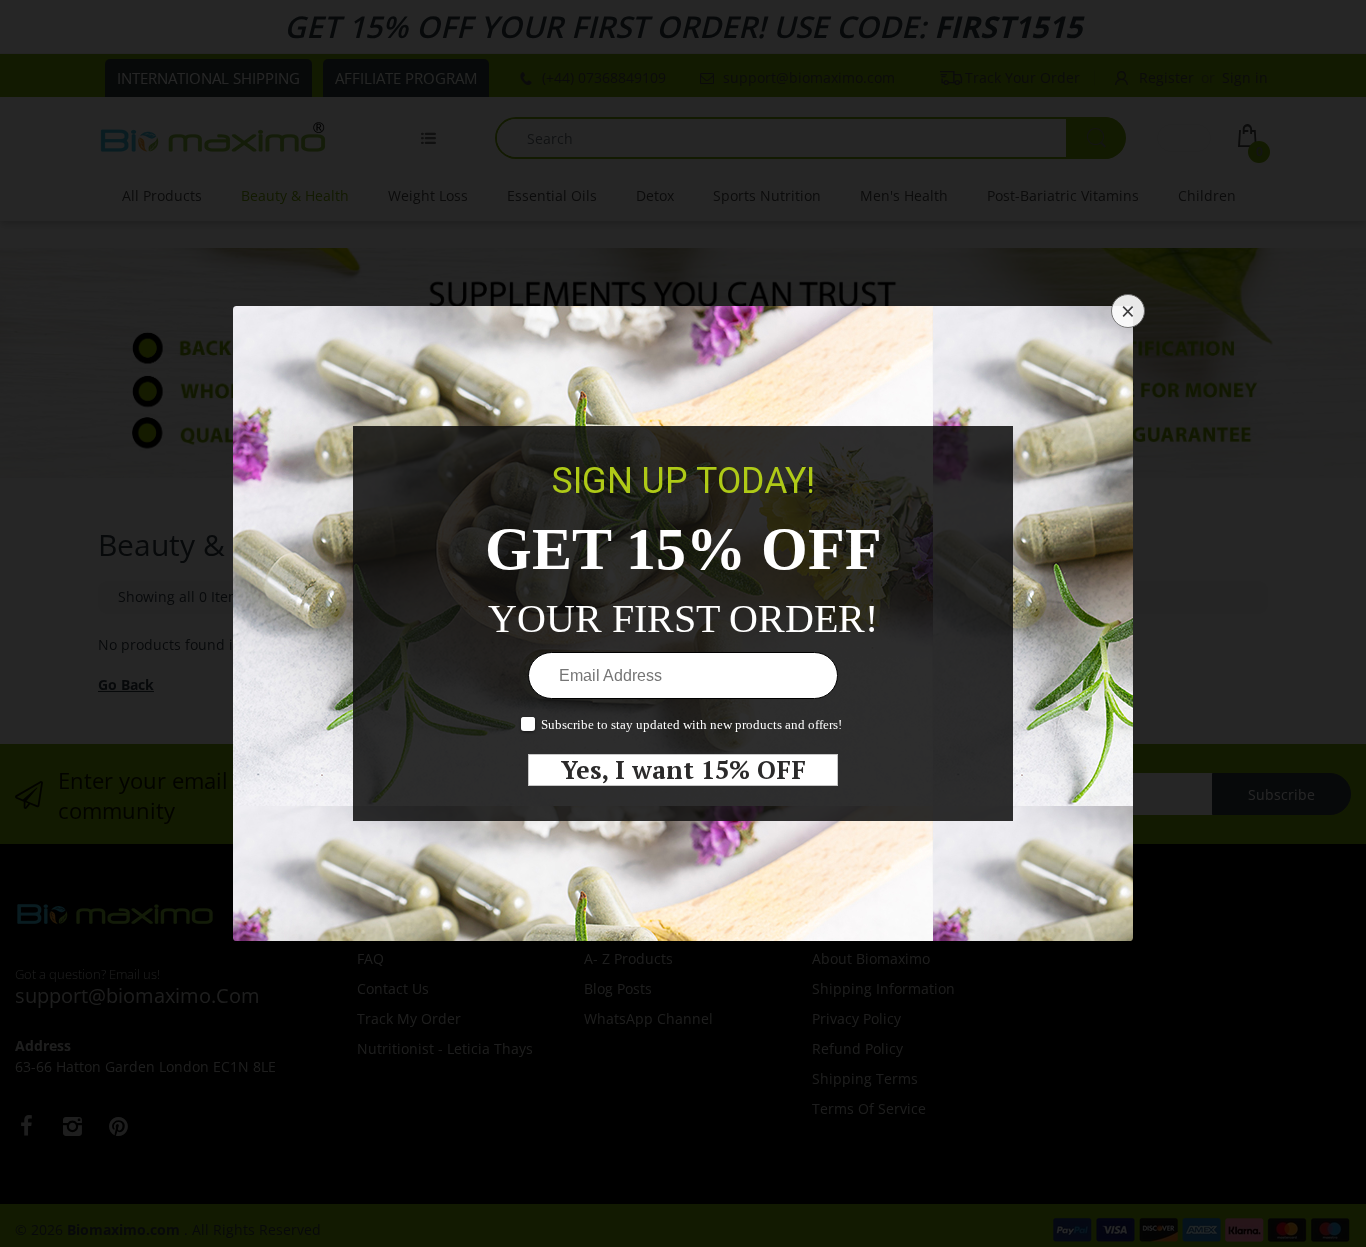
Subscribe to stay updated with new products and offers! (691, 724)
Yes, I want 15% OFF (683, 770)
